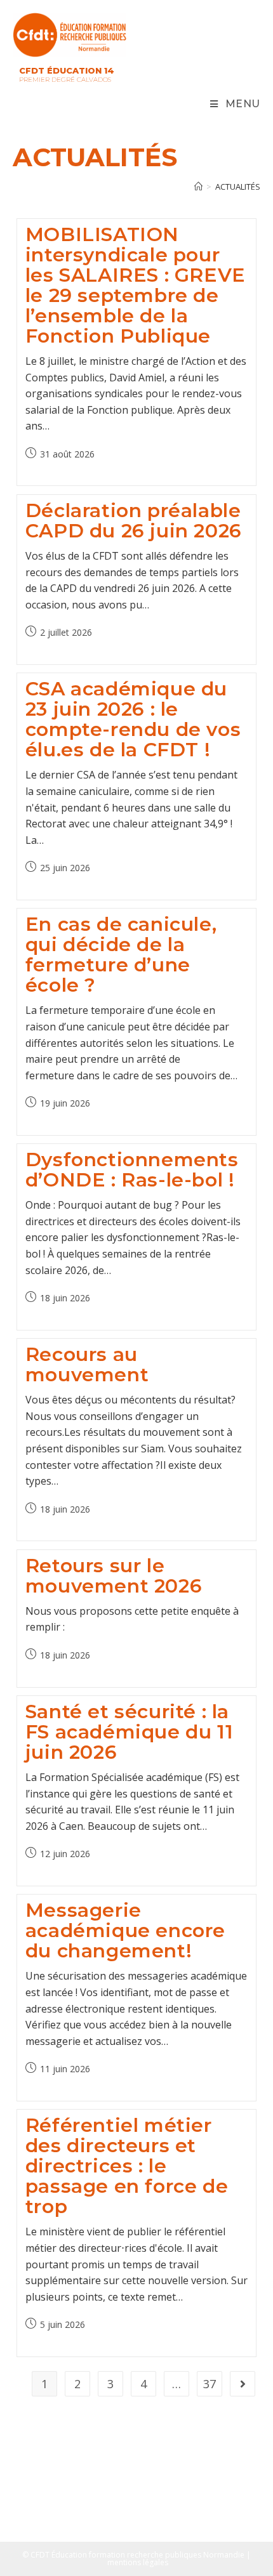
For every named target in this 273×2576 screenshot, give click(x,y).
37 (210, 2384)
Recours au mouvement (87, 1364)
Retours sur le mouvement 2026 (114, 1576)
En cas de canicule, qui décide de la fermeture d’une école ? (121, 955)
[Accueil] (198, 187)
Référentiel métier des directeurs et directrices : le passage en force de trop (127, 2166)
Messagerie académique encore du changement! (125, 1930)
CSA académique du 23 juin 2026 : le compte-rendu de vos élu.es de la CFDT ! (133, 719)
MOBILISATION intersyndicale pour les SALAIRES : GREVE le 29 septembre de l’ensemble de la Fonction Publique (136, 285)
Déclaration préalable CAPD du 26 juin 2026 (134, 521)
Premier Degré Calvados (65, 80)
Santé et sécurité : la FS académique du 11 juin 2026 (129, 1732)
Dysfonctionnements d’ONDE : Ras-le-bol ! (132, 1170)
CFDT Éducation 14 (67, 70)
